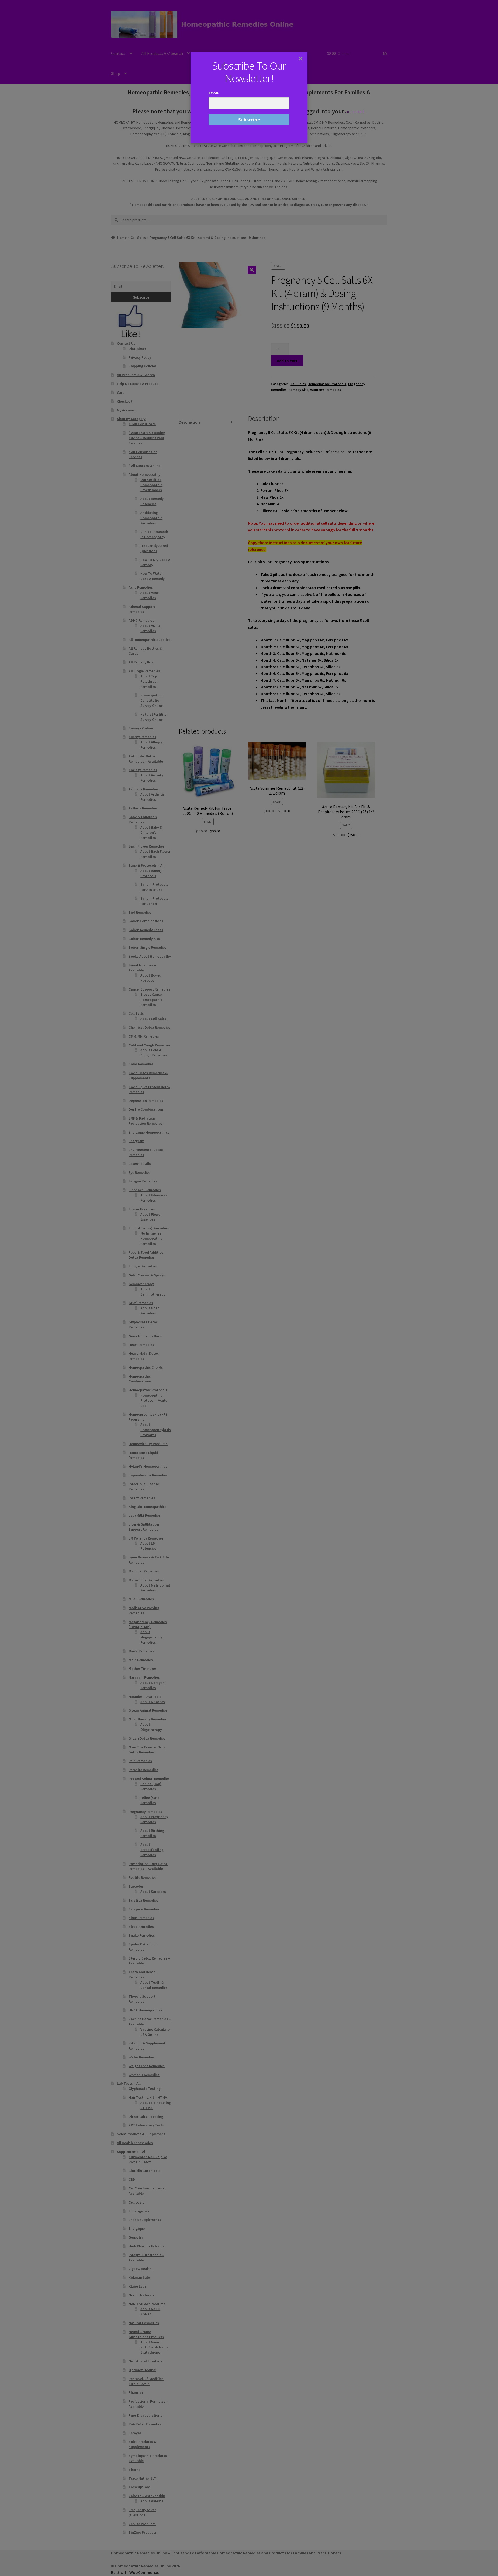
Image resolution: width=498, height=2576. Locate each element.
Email (214, 93)
